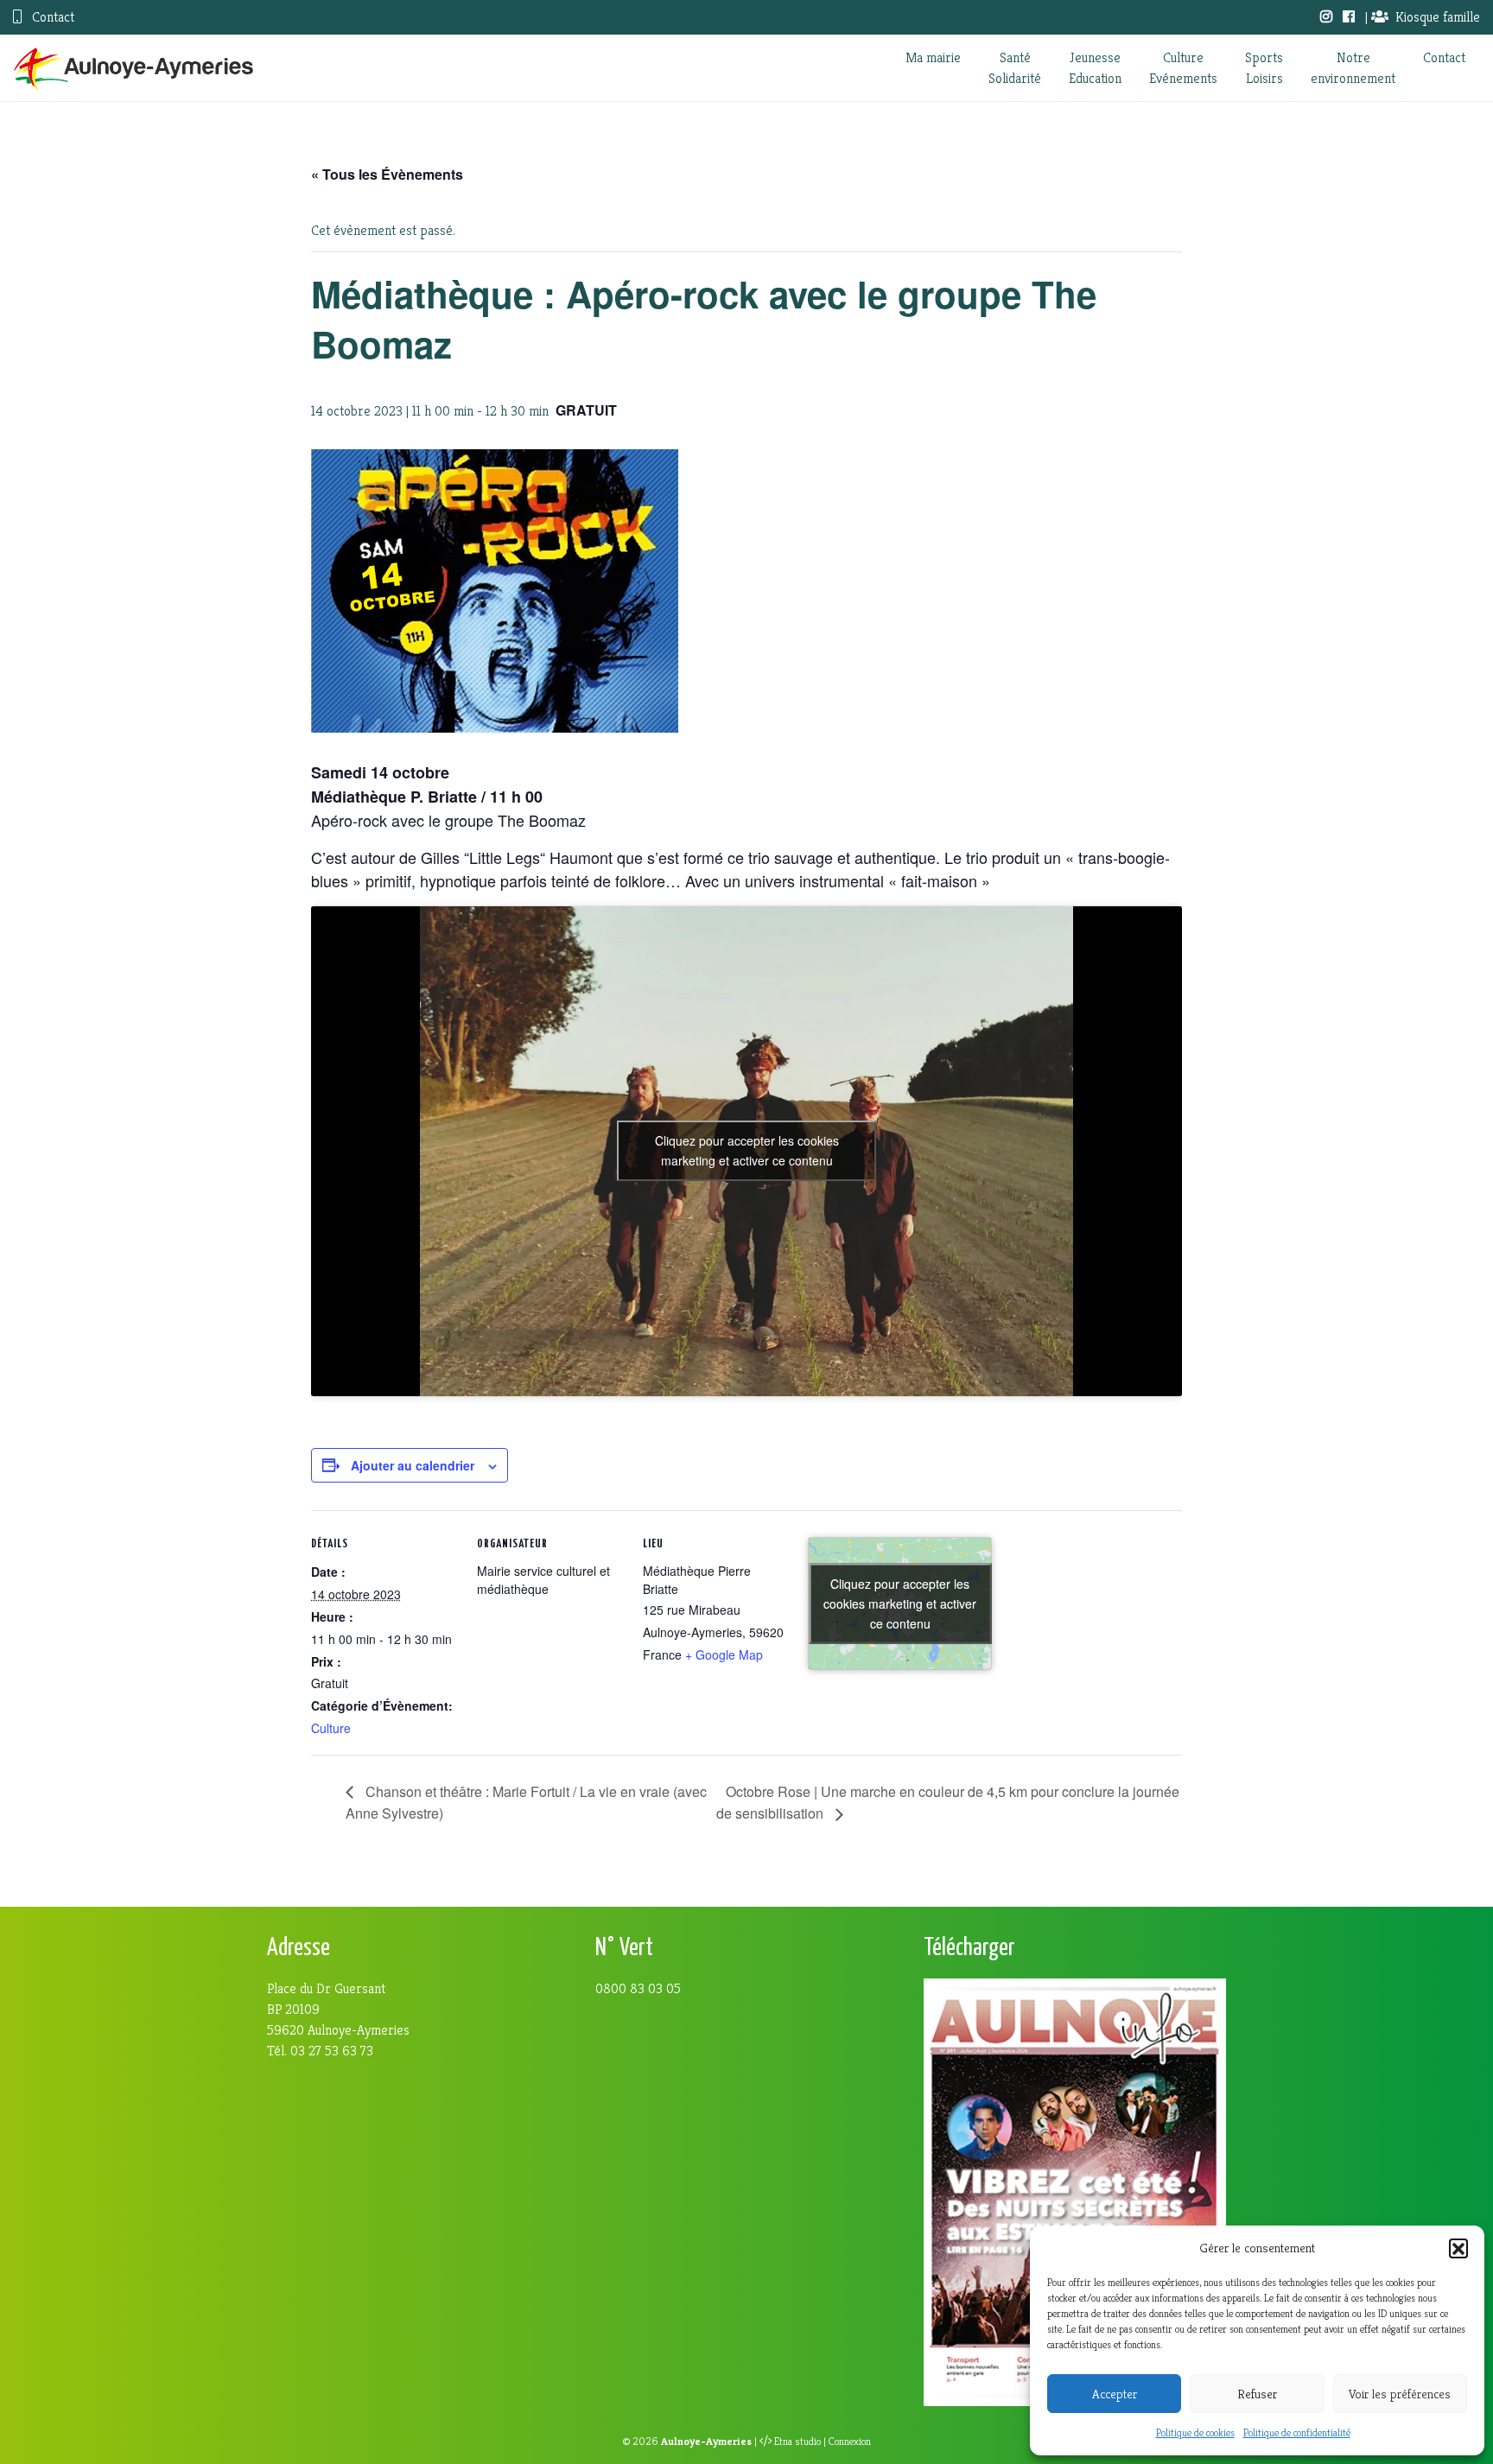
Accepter (1115, 2394)
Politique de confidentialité (1297, 2432)
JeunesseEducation (1095, 68)
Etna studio (797, 2442)
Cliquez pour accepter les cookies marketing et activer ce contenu (747, 1150)
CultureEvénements (1183, 68)
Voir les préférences (1400, 2394)
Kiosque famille (1438, 17)
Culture (331, 1728)
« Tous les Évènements (387, 174)
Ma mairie (933, 57)
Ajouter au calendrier (413, 1465)
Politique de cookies (1195, 2432)
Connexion (850, 2442)
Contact (51, 17)
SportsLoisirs (1264, 68)
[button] (1458, 2248)
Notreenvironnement (1353, 68)
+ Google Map (724, 1654)
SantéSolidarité (1015, 68)
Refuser (1257, 2394)
